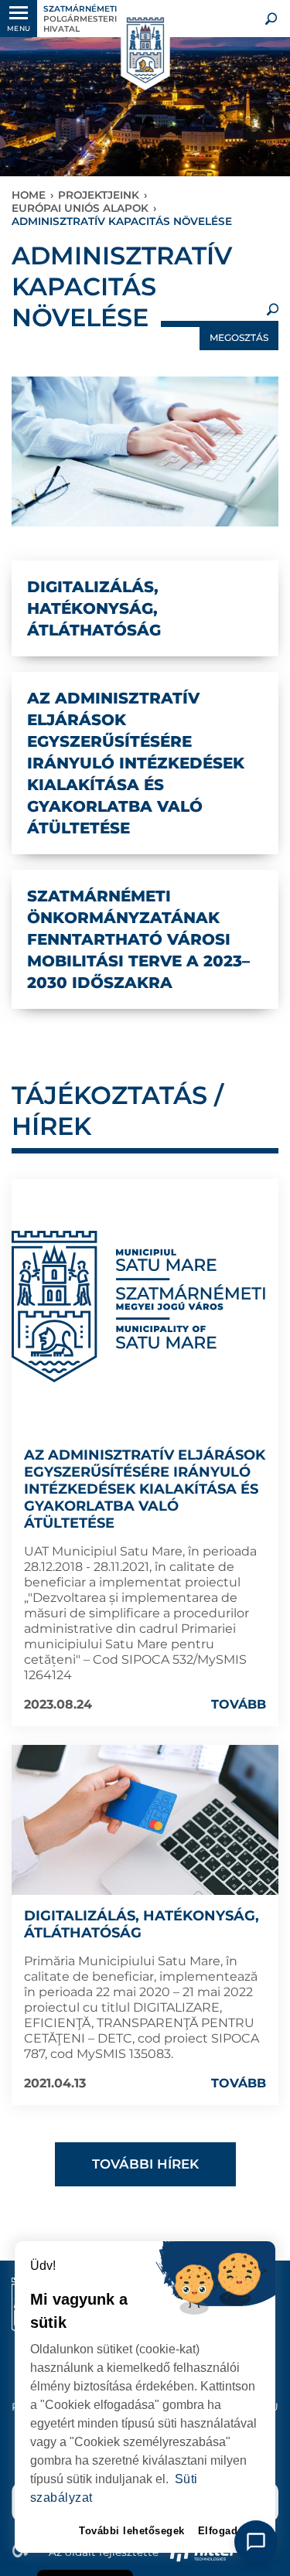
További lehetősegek (132, 2531)
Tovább (239, 1704)
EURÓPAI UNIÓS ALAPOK (80, 208)
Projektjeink (99, 195)
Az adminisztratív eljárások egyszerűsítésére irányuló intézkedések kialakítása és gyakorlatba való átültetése (145, 1489)
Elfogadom (226, 2531)
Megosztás (239, 337)
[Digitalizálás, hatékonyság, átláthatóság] (145, 1820)
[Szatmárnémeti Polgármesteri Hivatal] (145, 51)
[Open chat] (256, 2542)
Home (29, 195)
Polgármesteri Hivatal (80, 19)
